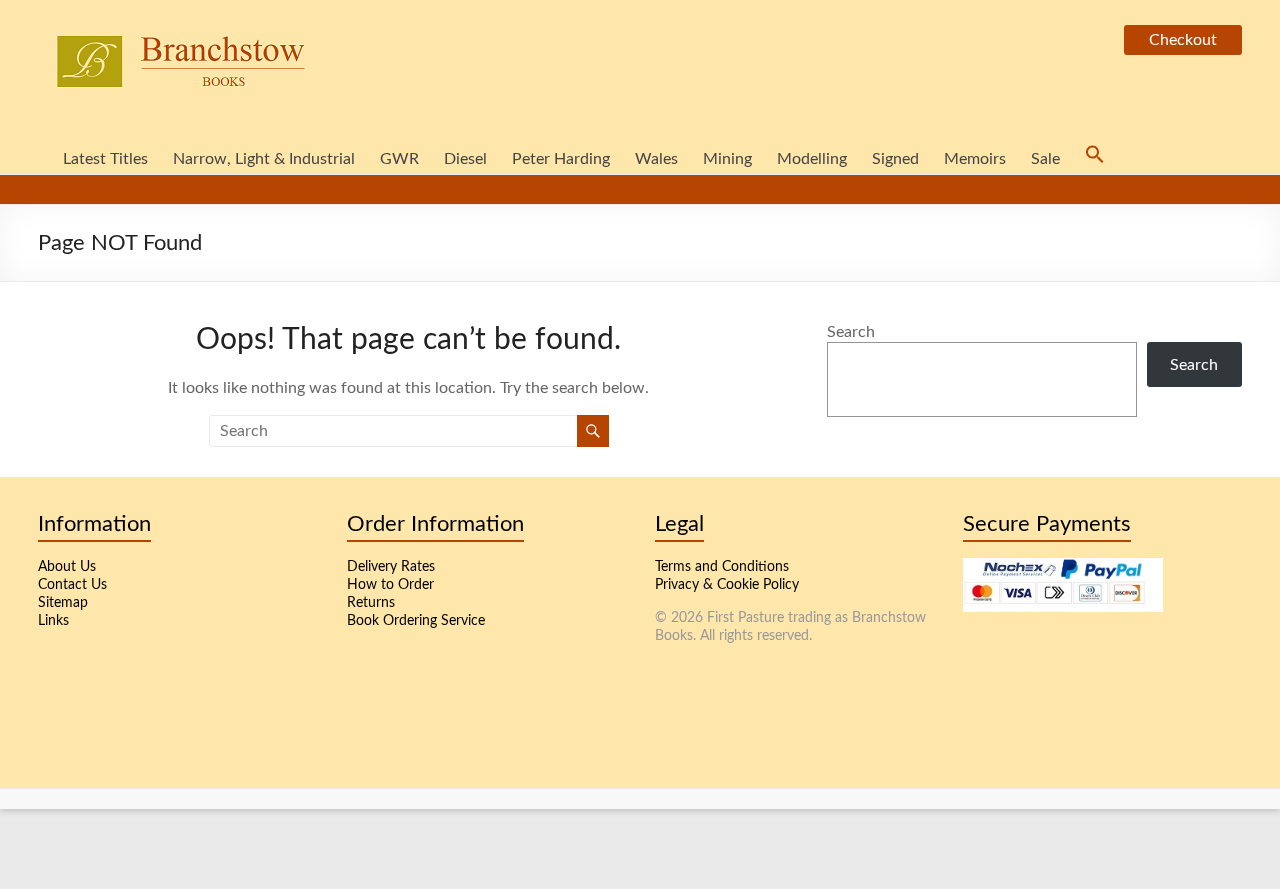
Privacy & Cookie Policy (727, 585)
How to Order (390, 585)
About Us (67, 567)
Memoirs (975, 159)
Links (53, 621)
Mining (727, 159)
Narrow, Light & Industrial (264, 159)
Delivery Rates (391, 567)
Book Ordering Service (416, 621)
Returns (371, 603)
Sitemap (63, 603)
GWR (399, 159)
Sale (1045, 159)
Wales (656, 159)
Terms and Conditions (722, 567)
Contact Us (72, 585)
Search (851, 332)
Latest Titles (105, 159)
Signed (895, 159)
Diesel (465, 159)
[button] (1095, 159)
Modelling (812, 159)
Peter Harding (561, 159)
